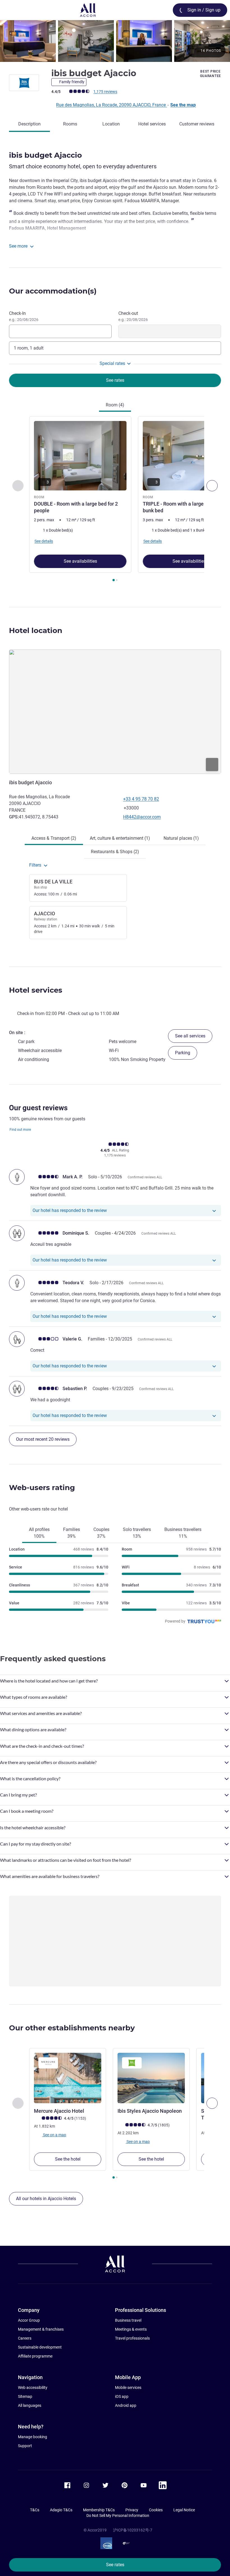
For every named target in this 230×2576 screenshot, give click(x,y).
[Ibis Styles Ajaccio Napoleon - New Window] (151, 2078)
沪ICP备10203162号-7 (133, 2530)
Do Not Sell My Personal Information (118, 2516)
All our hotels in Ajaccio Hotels (46, 2199)
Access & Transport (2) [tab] (54, 838)
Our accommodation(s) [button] (53, 291)
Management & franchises (41, 2329)
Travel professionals (132, 2338)
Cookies (156, 2510)
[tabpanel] (115, 501)
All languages (30, 2405)
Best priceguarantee (211, 74)
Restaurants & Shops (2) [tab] (115, 852)
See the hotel (68, 2159)
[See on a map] (115, 712)
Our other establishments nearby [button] (72, 2028)
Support (25, 2446)
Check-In (24, 316)
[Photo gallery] (115, 41)
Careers (25, 2338)
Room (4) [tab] (115, 405)
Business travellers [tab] (183, 1533)
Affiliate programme (35, 2356)
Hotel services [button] (36, 990)
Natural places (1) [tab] (181, 838)
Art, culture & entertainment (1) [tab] (120, 838)
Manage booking (33, 2437)
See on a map (54, 2135)
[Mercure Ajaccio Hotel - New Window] (68, 2078)
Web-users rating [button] (42, 1488)
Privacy (132, 2510)
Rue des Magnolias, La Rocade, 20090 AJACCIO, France (111, 105)
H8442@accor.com (142, 817)
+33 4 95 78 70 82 (141, 799)
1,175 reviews (105, 92)
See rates (115, 2565)
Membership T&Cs (99, 2510)
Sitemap (25, 2396)
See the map (183, 105)
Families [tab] (72, 1533)
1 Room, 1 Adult (29, 348)
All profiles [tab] (39, 1533)
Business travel (128, 2320)
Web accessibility (33, 2387)
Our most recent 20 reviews (43, 1439)
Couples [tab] (101, 1533)
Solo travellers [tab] (137, 1533)
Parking (183, 1053)
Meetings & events (131, 2329)
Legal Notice (184, 2510)
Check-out (133, 316)
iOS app (122, 2396)
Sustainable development (40, 2347)
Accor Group (29, 2320)
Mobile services (128, 2387)
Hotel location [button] (36, 630)
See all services (190, 1036)
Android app (126, 2405)
